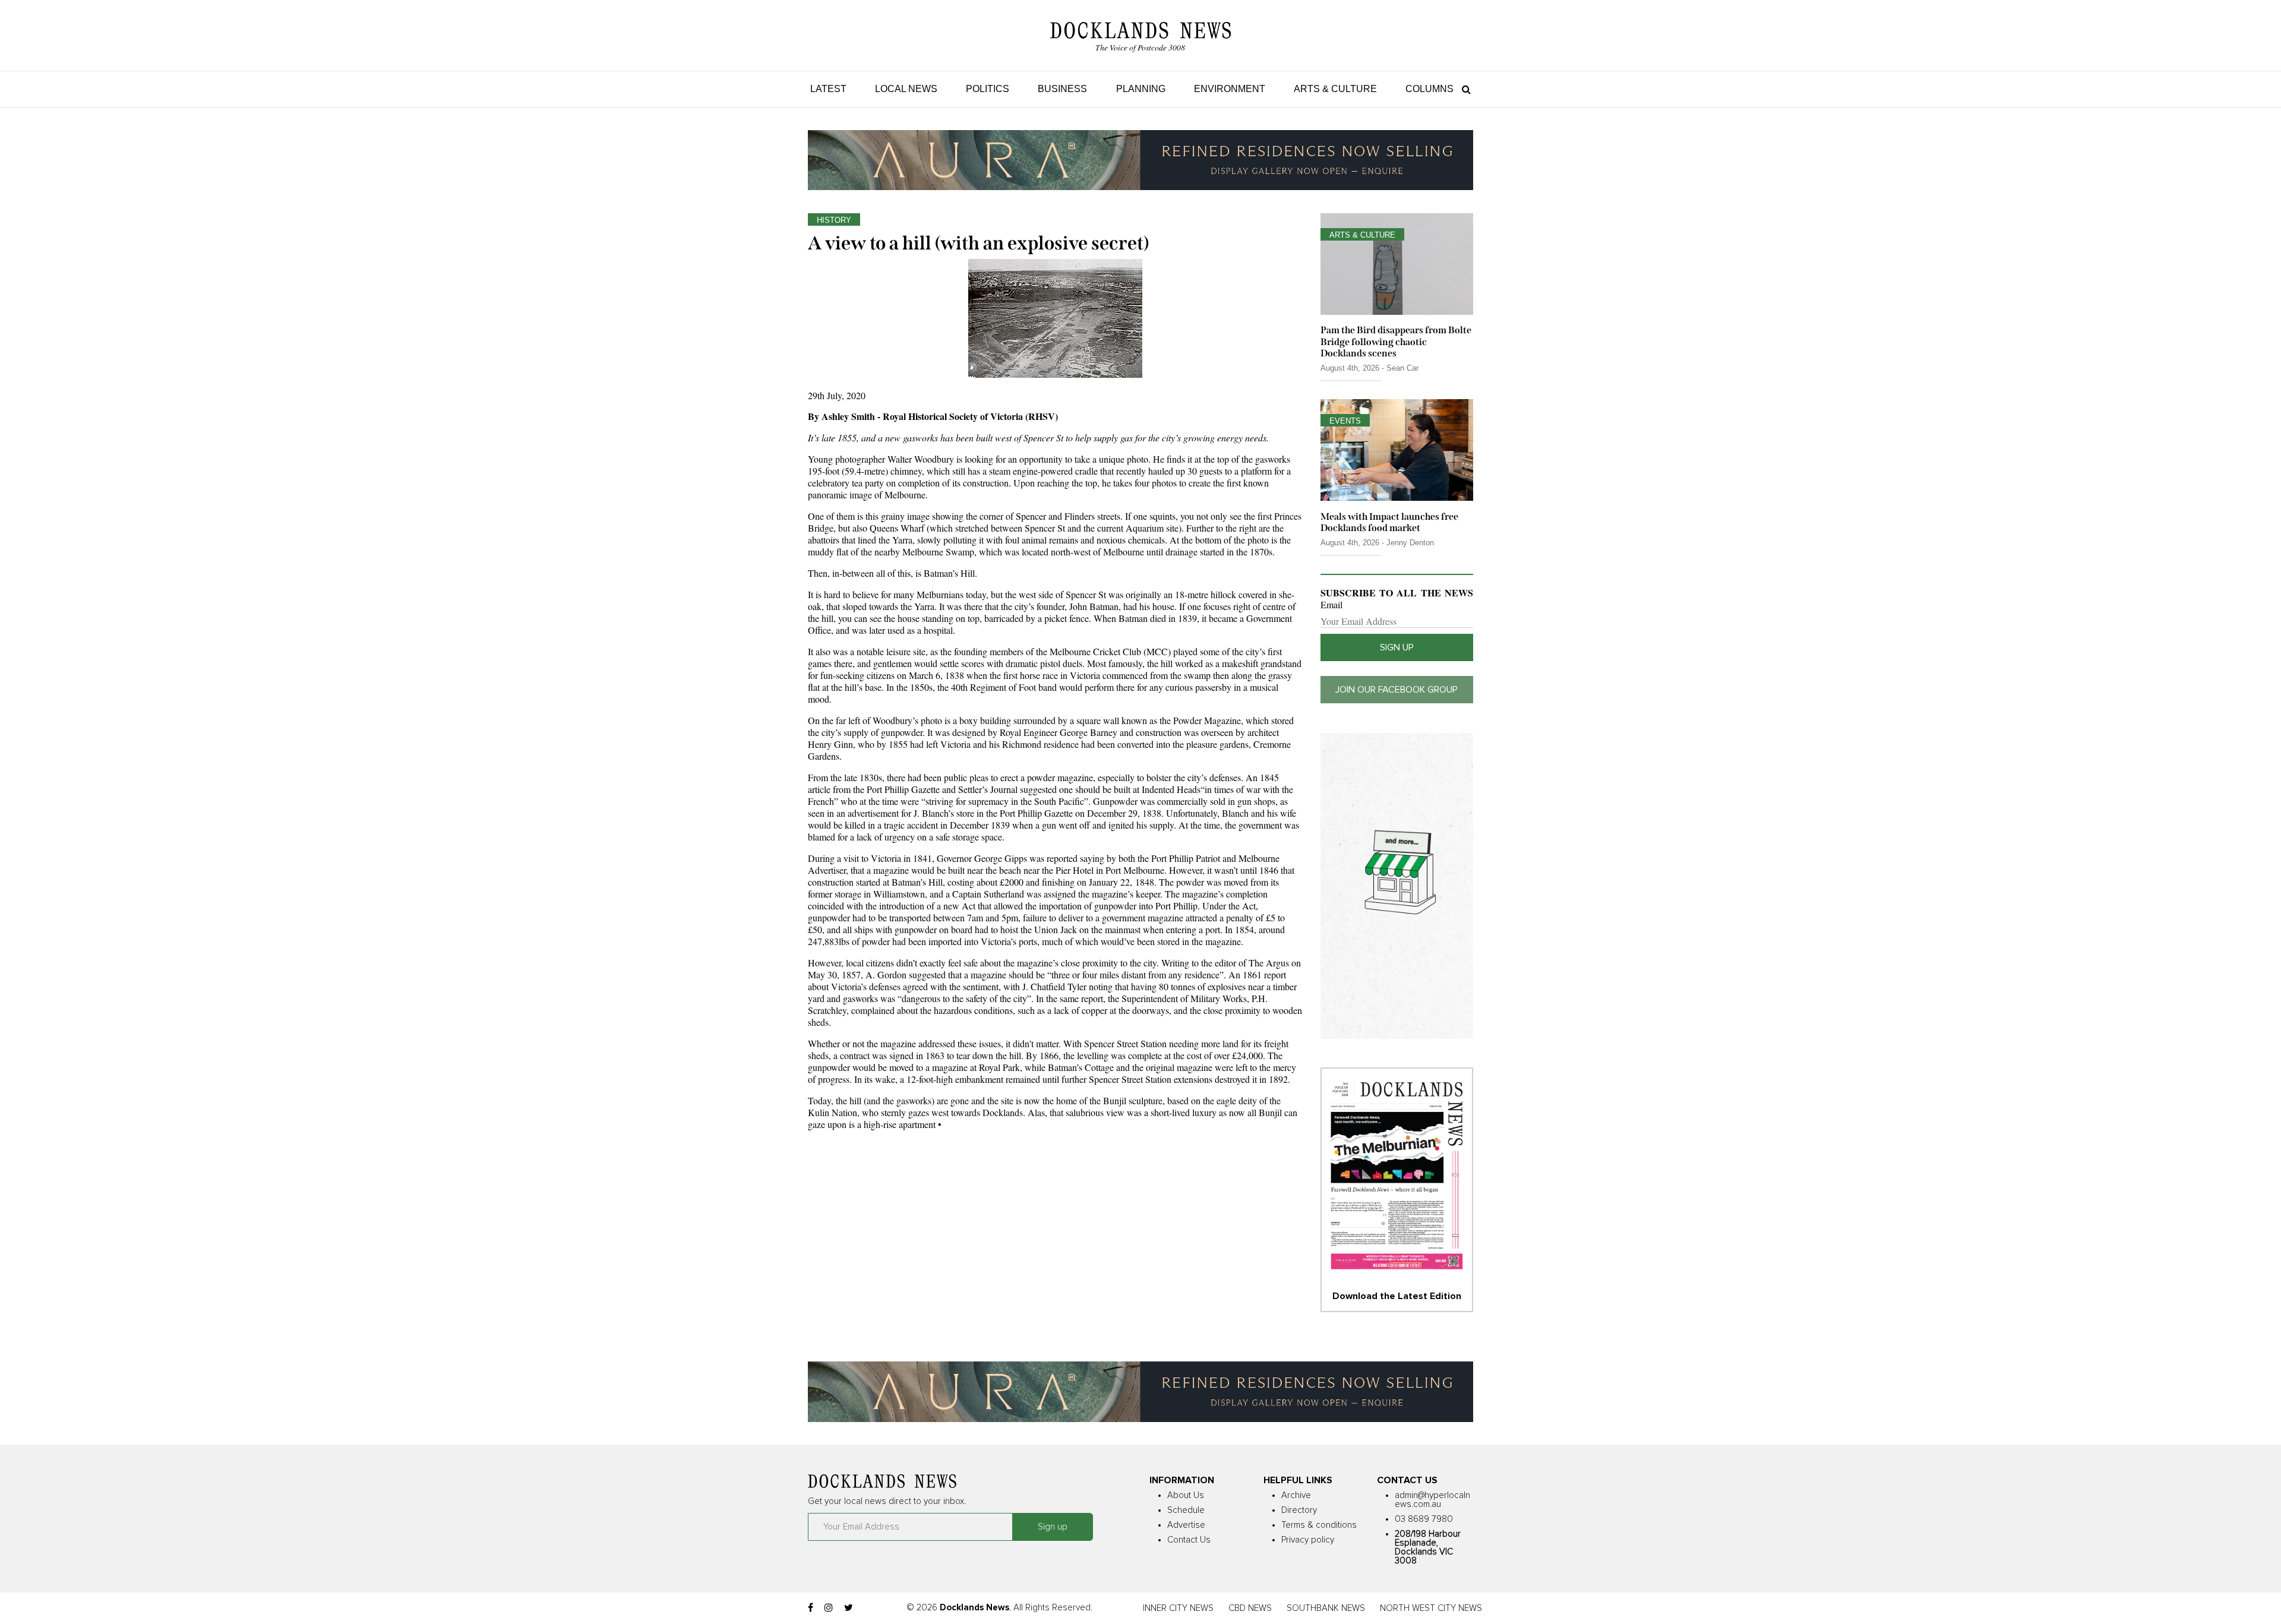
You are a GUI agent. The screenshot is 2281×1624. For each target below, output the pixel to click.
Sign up (1397, 647)
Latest (828, 89)
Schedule (1186, 1510)
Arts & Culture (1335, 89)
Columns (1429, 89)
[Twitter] (849, 1608)
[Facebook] (811, 1608)
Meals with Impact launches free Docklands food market (1389, 522)
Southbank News (1326, 1608)
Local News (906, 89)
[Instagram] (829, 1608)
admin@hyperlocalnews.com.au (1432, 1500)
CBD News (1250, 1608)
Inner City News (1178, 1608)
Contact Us (1189, 1540)
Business (1062, 89)
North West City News (1431, 1608)
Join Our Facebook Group (1397, 690)
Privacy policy (1308, 1540)
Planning (1141, 89)
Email (1331, 605)
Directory (1299, 1510)
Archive (1296, 1495)
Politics (988, 89)
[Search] (1463, 89)
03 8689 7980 (1424, 1519)
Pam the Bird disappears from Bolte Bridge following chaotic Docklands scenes (1396, 341)
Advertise (1186, 1525)
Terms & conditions (1319, 1525)
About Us (1186, 1495)
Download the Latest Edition (1397, 1296)
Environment (1230, 89)
